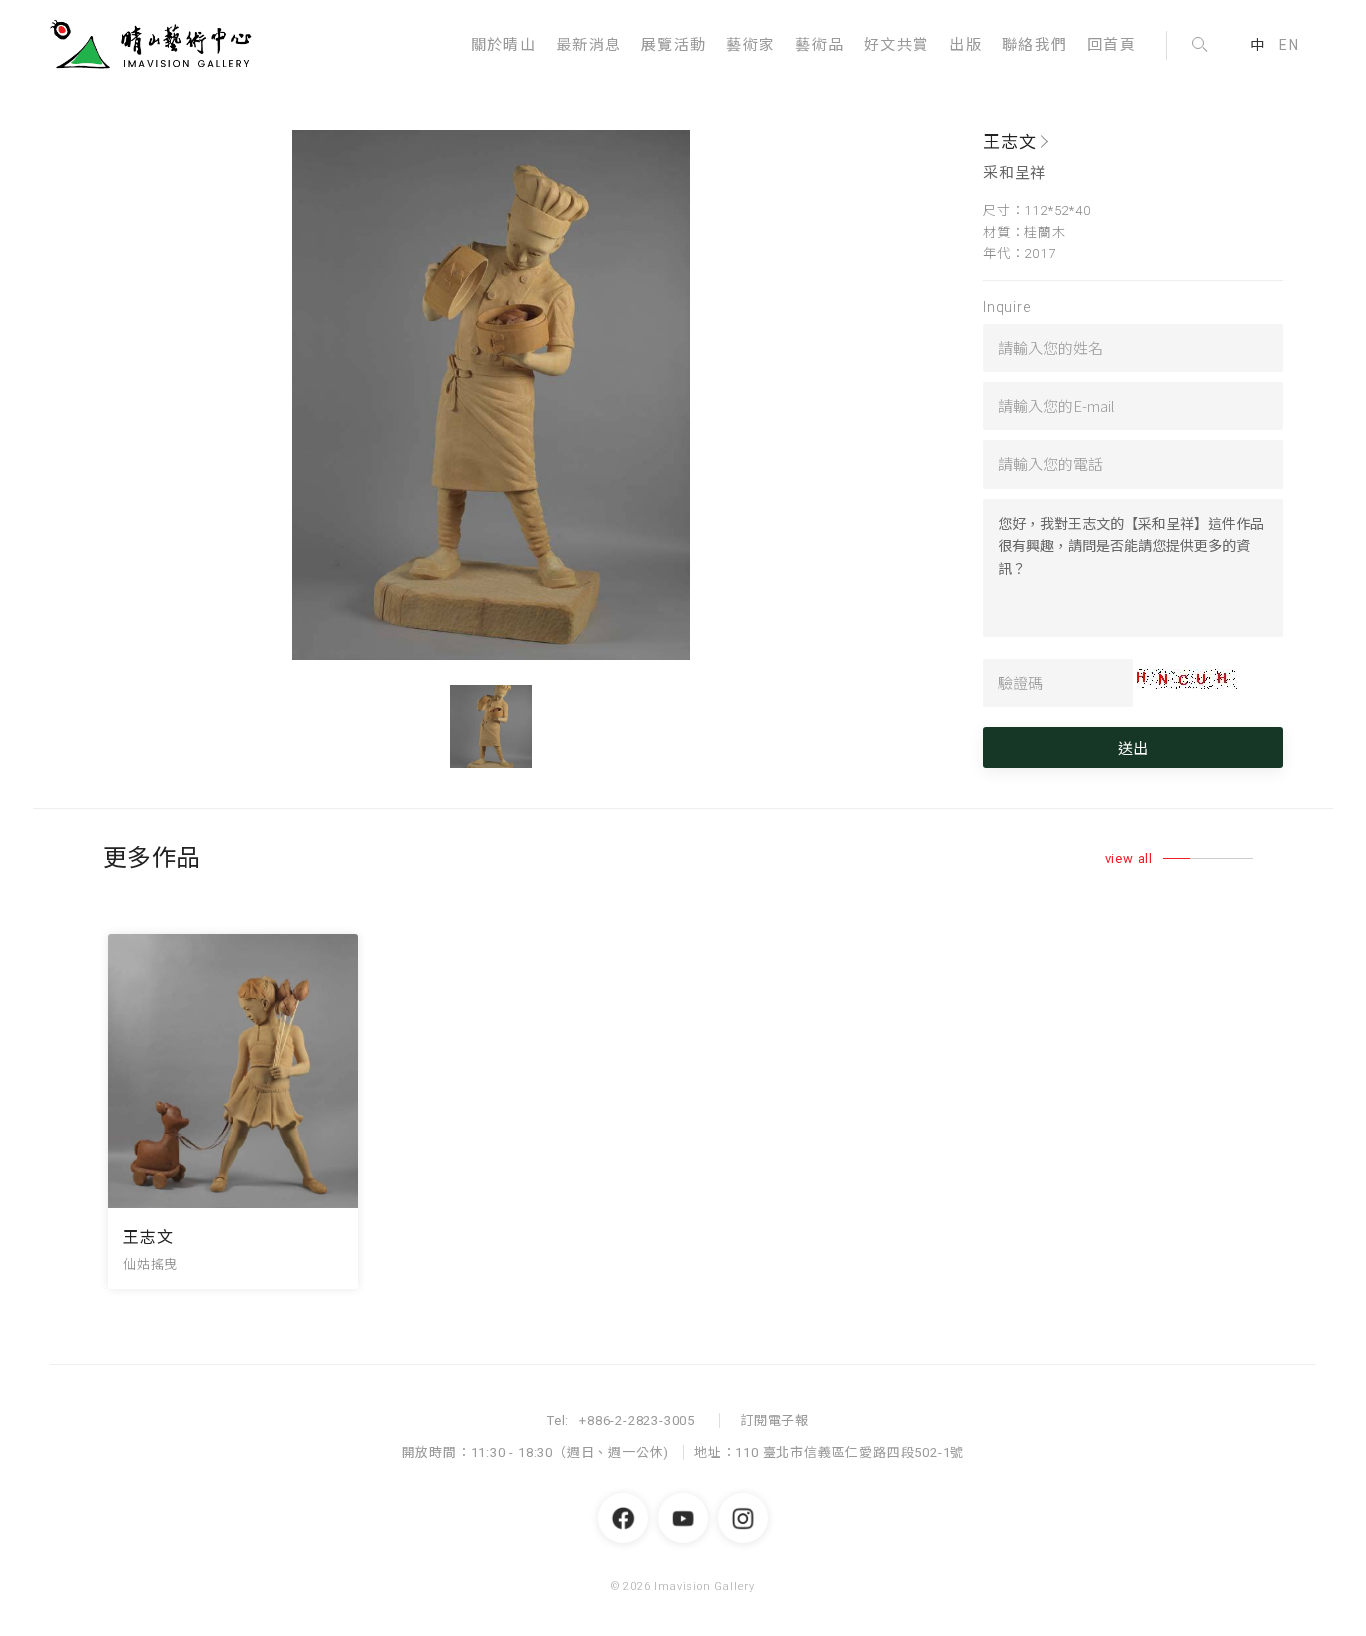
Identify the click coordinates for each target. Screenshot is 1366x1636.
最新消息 (588, 45)
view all (1129, 858)
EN (1289, 45)
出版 (965, 45)
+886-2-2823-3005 (637, 1420)
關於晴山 (503, 45)
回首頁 (1111, 45)
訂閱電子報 (774, 1420)
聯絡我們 (1034, 45)
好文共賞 (896, 45)
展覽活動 (673, 45)
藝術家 (750, 45)
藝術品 (819, 45)
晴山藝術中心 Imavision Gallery (155, 45)
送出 (1133, 747)
